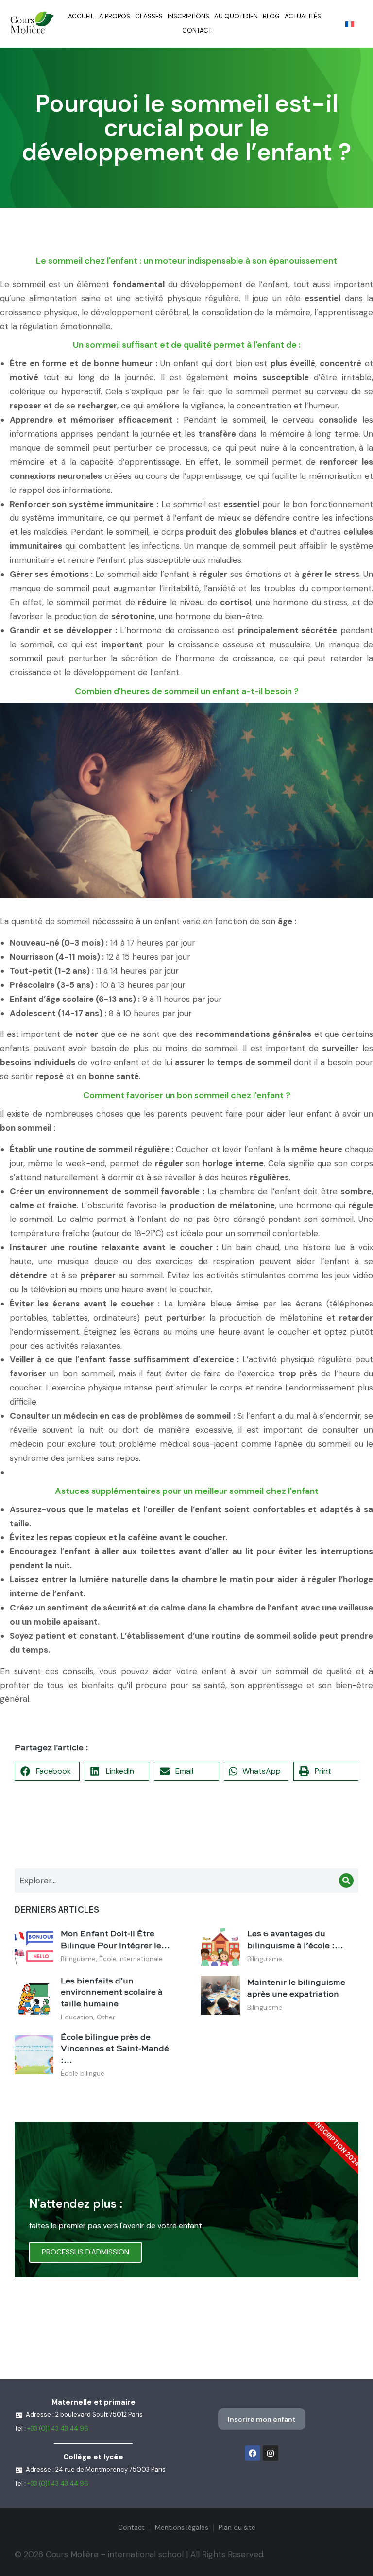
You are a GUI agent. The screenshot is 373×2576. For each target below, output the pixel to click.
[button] (47, 1771)
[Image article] (34, 1947)
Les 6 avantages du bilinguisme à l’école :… (295, 1940)
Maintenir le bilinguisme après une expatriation (296, 1989)
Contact (131, 2527)
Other (106, 2017)
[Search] (346, 1881)
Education (77, 2017)
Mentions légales (182, 2527)
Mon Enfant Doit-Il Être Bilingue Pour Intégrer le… (115, 1940)
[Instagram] (271, 2453)
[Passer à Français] (350, 24)
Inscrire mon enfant (262, 2419)
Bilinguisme (78, 1959)
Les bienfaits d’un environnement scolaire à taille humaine (112, 1993)
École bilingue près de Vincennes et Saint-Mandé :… (115, 2049)
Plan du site (237, 2527)
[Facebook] (253, 2453)
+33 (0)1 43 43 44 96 (58, 2429)
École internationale (131, 1959)
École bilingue (83, 2073)
